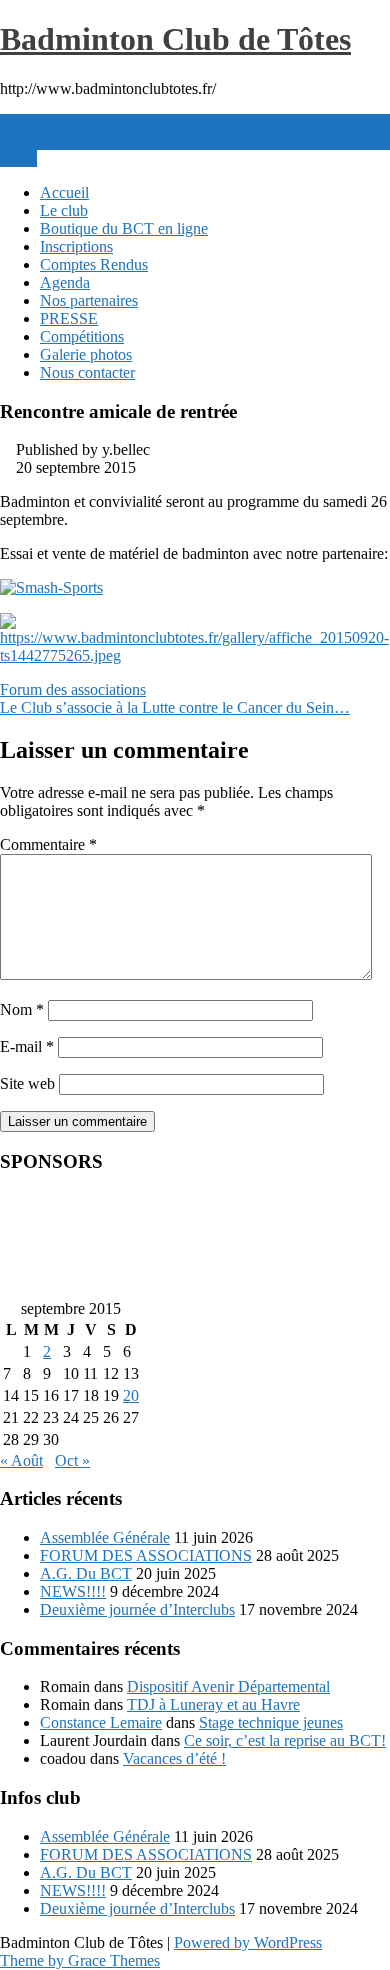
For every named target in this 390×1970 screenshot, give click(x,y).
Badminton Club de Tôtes (175, 39)
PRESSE (69, 318)
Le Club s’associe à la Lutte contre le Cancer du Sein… (175, 707)
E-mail (27, 1046)
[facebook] (6, 123)
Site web (27, 1083)
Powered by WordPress (248, 1942)
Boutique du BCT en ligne (124, 228)
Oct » (72, 1460)
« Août (21, 1460)
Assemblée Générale (105, 1537)
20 (131, 1395)
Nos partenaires (89, 300)
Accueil (64, 192)
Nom (22, 1009)
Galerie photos (86, 354)
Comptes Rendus (94, 264)
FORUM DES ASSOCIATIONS (146, 1555)
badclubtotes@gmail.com (96, 140)
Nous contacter (87, 372)
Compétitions (82, 336)
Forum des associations (73, 689)
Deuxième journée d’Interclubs (137, 1609)
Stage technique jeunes (271, 1722)
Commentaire (48, 844)
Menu (18, 158)
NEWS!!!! (73, 1591)
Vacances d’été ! (174, 1758)
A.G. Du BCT (86, 1573)
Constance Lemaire (101, 1722)
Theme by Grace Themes (80, 1960)
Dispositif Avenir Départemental (228, 1686)
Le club (64, 210)
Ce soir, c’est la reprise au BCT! (285, 1740)
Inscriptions (76, 246)
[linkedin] (22, 123)
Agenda (65, 282)
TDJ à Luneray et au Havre (213, 1704)
